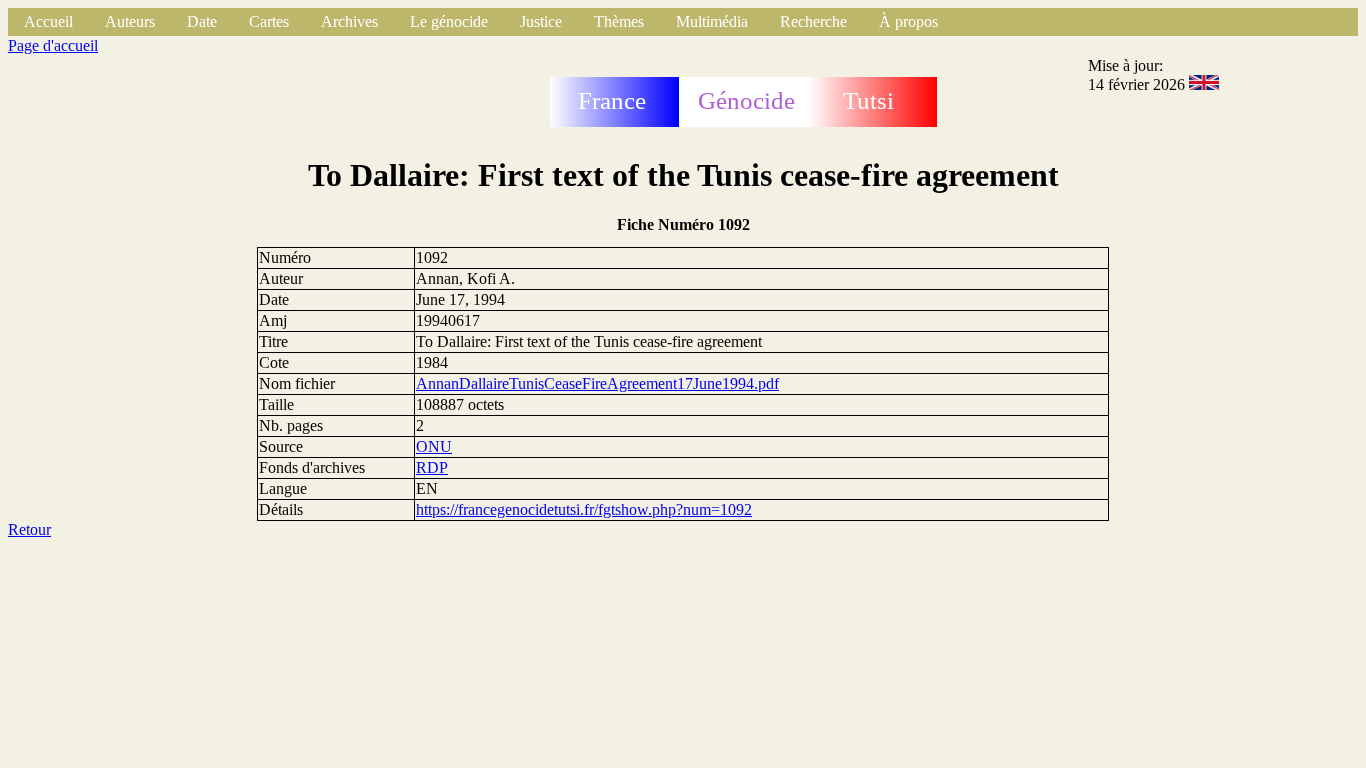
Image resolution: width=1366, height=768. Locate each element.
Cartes (269, 21)
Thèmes (619, 21)
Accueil (48, 21)
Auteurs (130, 21)
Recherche (813, 21)
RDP (432, 467)
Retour (29, 529)
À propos (908, 21)
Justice (541, 21)
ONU (434, 446)
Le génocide (449, 21)
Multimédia (712, 21)
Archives (349, 21)
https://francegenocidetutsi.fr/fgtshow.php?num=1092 (584, 509)
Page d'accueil (53, 45)
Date (202, 21)
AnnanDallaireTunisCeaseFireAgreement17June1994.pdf (597, 383)
